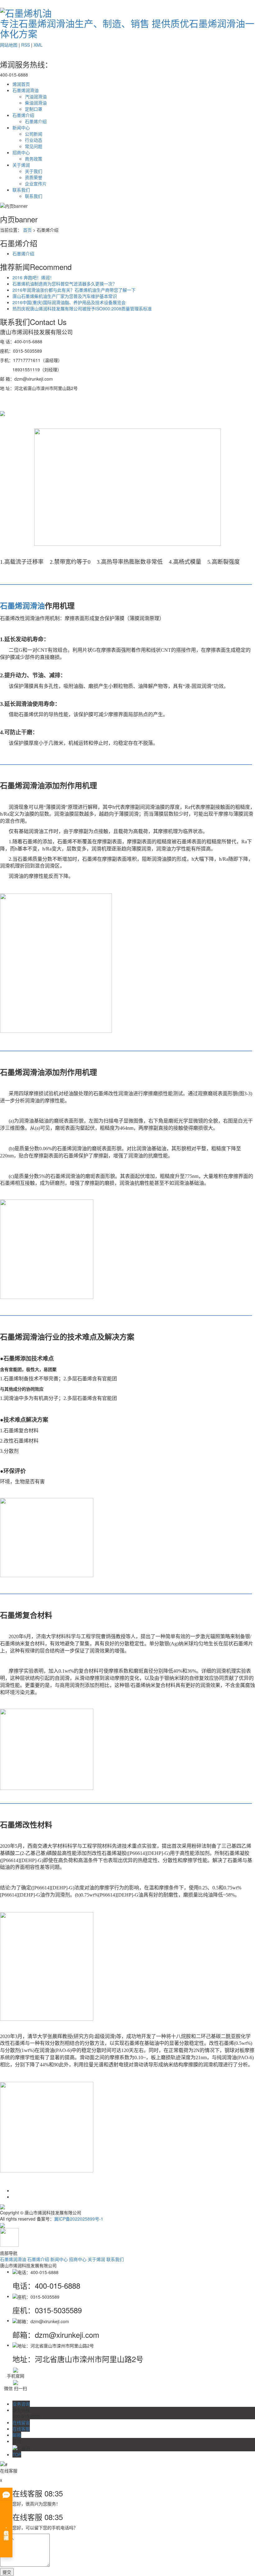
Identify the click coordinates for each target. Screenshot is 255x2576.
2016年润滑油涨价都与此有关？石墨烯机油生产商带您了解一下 (74, 290)
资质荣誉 (34, 177)
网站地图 (9, 45)
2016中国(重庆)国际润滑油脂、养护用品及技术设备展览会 (69, 302)
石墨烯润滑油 (25, 90)
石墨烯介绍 (23, 115)
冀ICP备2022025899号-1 (79, 2219)
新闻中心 (21, 127)
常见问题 (34, 146)
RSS (25, 45)
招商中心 (21, 152)
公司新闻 (34, 134)
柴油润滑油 (36, 103)
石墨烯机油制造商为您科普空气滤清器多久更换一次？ (65, 284)
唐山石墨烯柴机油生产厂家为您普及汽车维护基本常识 (65, 296)
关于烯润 (21, 165)
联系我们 (21, 190)
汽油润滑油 (36, 96)
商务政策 (34, 159)
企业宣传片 (36, 183)
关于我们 (34, 171)
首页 (27, 230)
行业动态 (34, 140)
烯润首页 (21, 84)
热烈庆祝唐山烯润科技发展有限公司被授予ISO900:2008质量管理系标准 (82, 308)
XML (38, 45)
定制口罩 (34, 109)
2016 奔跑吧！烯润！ (33, 277)
